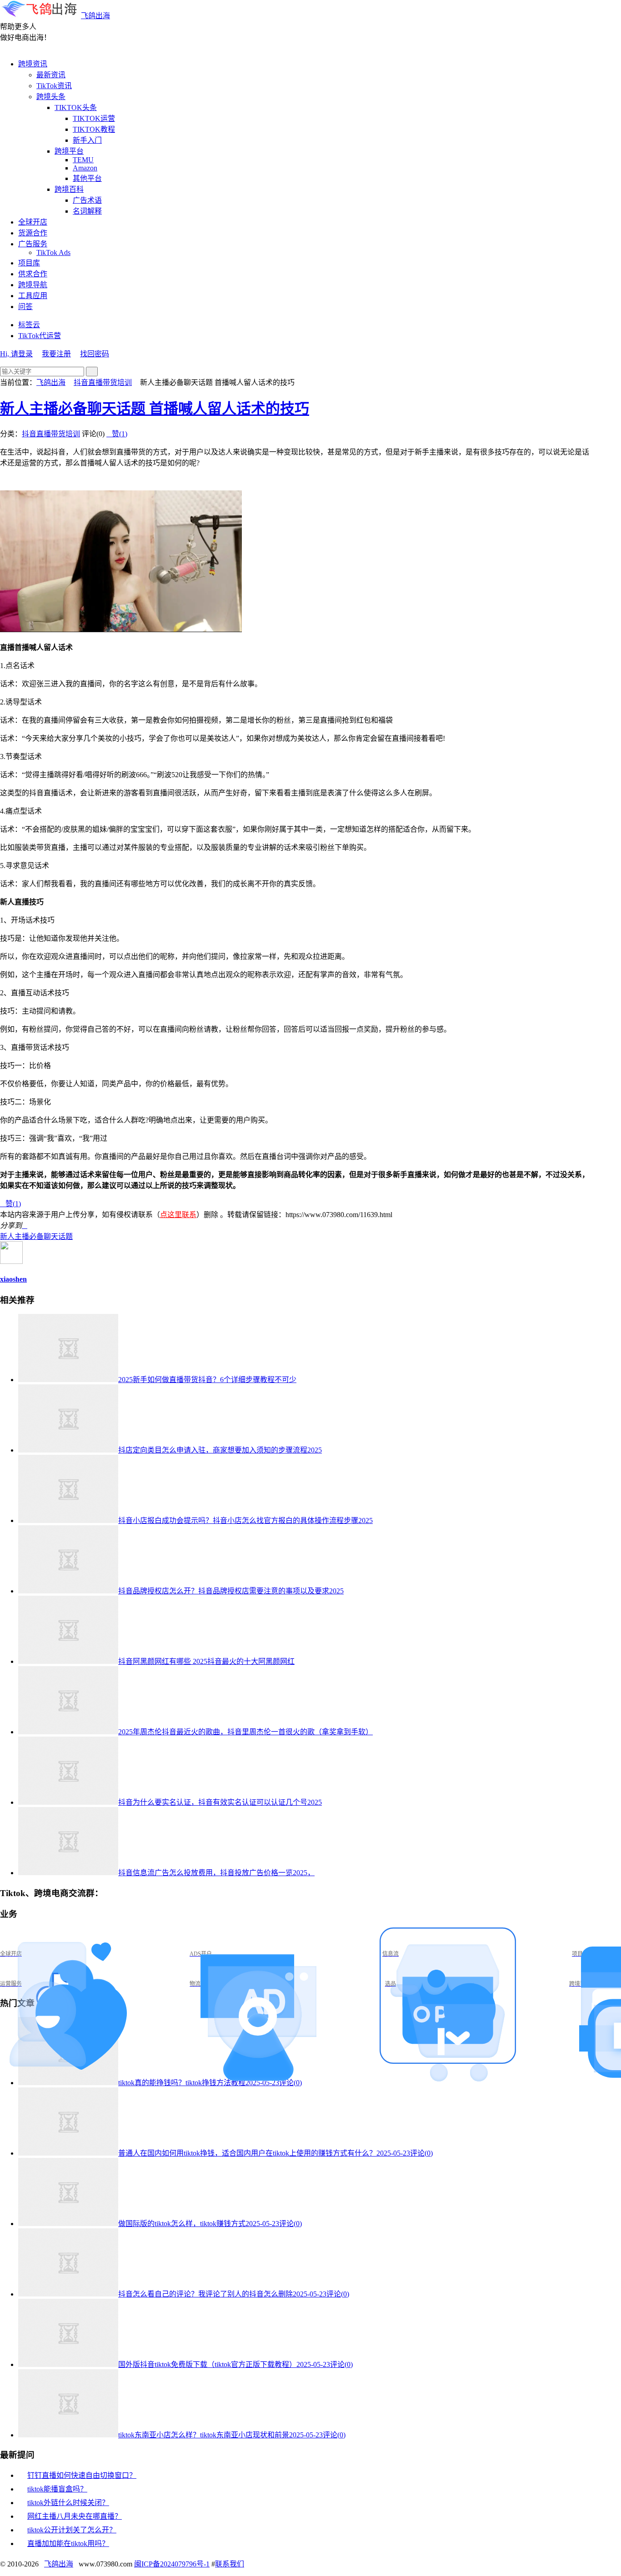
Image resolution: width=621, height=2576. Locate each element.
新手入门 (87, 140)
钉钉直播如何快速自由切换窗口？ (82, 2475)
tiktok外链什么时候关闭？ (68, 2503)
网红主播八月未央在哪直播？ (75, 2516)
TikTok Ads (53, 252)
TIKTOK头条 (76, 107)
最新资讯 (51, 75)
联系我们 (230, 2564)
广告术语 (87, 200)
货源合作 (33, 233)
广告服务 (33, 244)
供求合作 (33, 274)
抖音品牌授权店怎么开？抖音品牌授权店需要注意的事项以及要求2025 (231, 1591)
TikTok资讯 (54, 86)
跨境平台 (69, 151)
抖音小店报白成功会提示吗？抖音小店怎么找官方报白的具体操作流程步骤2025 (245, 1520)
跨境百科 (69, 189)
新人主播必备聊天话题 (36, 1236)
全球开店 (33, 222)
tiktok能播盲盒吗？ (57, 2489)
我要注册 (56, 354)
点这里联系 (178, 1215)
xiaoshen (13, 1279)
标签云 (29, 325)
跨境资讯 (33, 64)
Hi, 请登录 (16, 354)
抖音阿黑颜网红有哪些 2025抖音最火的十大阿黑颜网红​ (206, 1661)
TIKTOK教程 (94, 129)
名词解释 (87, 211)
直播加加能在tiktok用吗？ (68, 2544)
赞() (117, 434)
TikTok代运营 (40, 336)
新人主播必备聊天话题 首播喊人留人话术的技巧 (155, 409)
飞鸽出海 (95, 16)
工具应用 (33, 296)
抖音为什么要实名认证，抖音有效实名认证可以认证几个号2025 (220, 1802)
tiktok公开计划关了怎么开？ (72, 2530)
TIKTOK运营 (94, 118)
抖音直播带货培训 (103, 382)
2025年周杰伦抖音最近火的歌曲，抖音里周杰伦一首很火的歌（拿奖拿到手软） (245, 1732)
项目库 (29, 263)
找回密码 (95, 354)
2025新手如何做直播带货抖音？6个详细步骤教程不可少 (207, 1380)
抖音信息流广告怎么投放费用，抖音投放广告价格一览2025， (216, 1873)
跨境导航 (33, 285)
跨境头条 (51, 97)
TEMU (83, 160)
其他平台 (87, 178)
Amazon (85, 168)
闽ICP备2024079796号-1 (172, 2564)
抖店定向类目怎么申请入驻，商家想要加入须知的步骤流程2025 (220, 1450)
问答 (25, 307)
